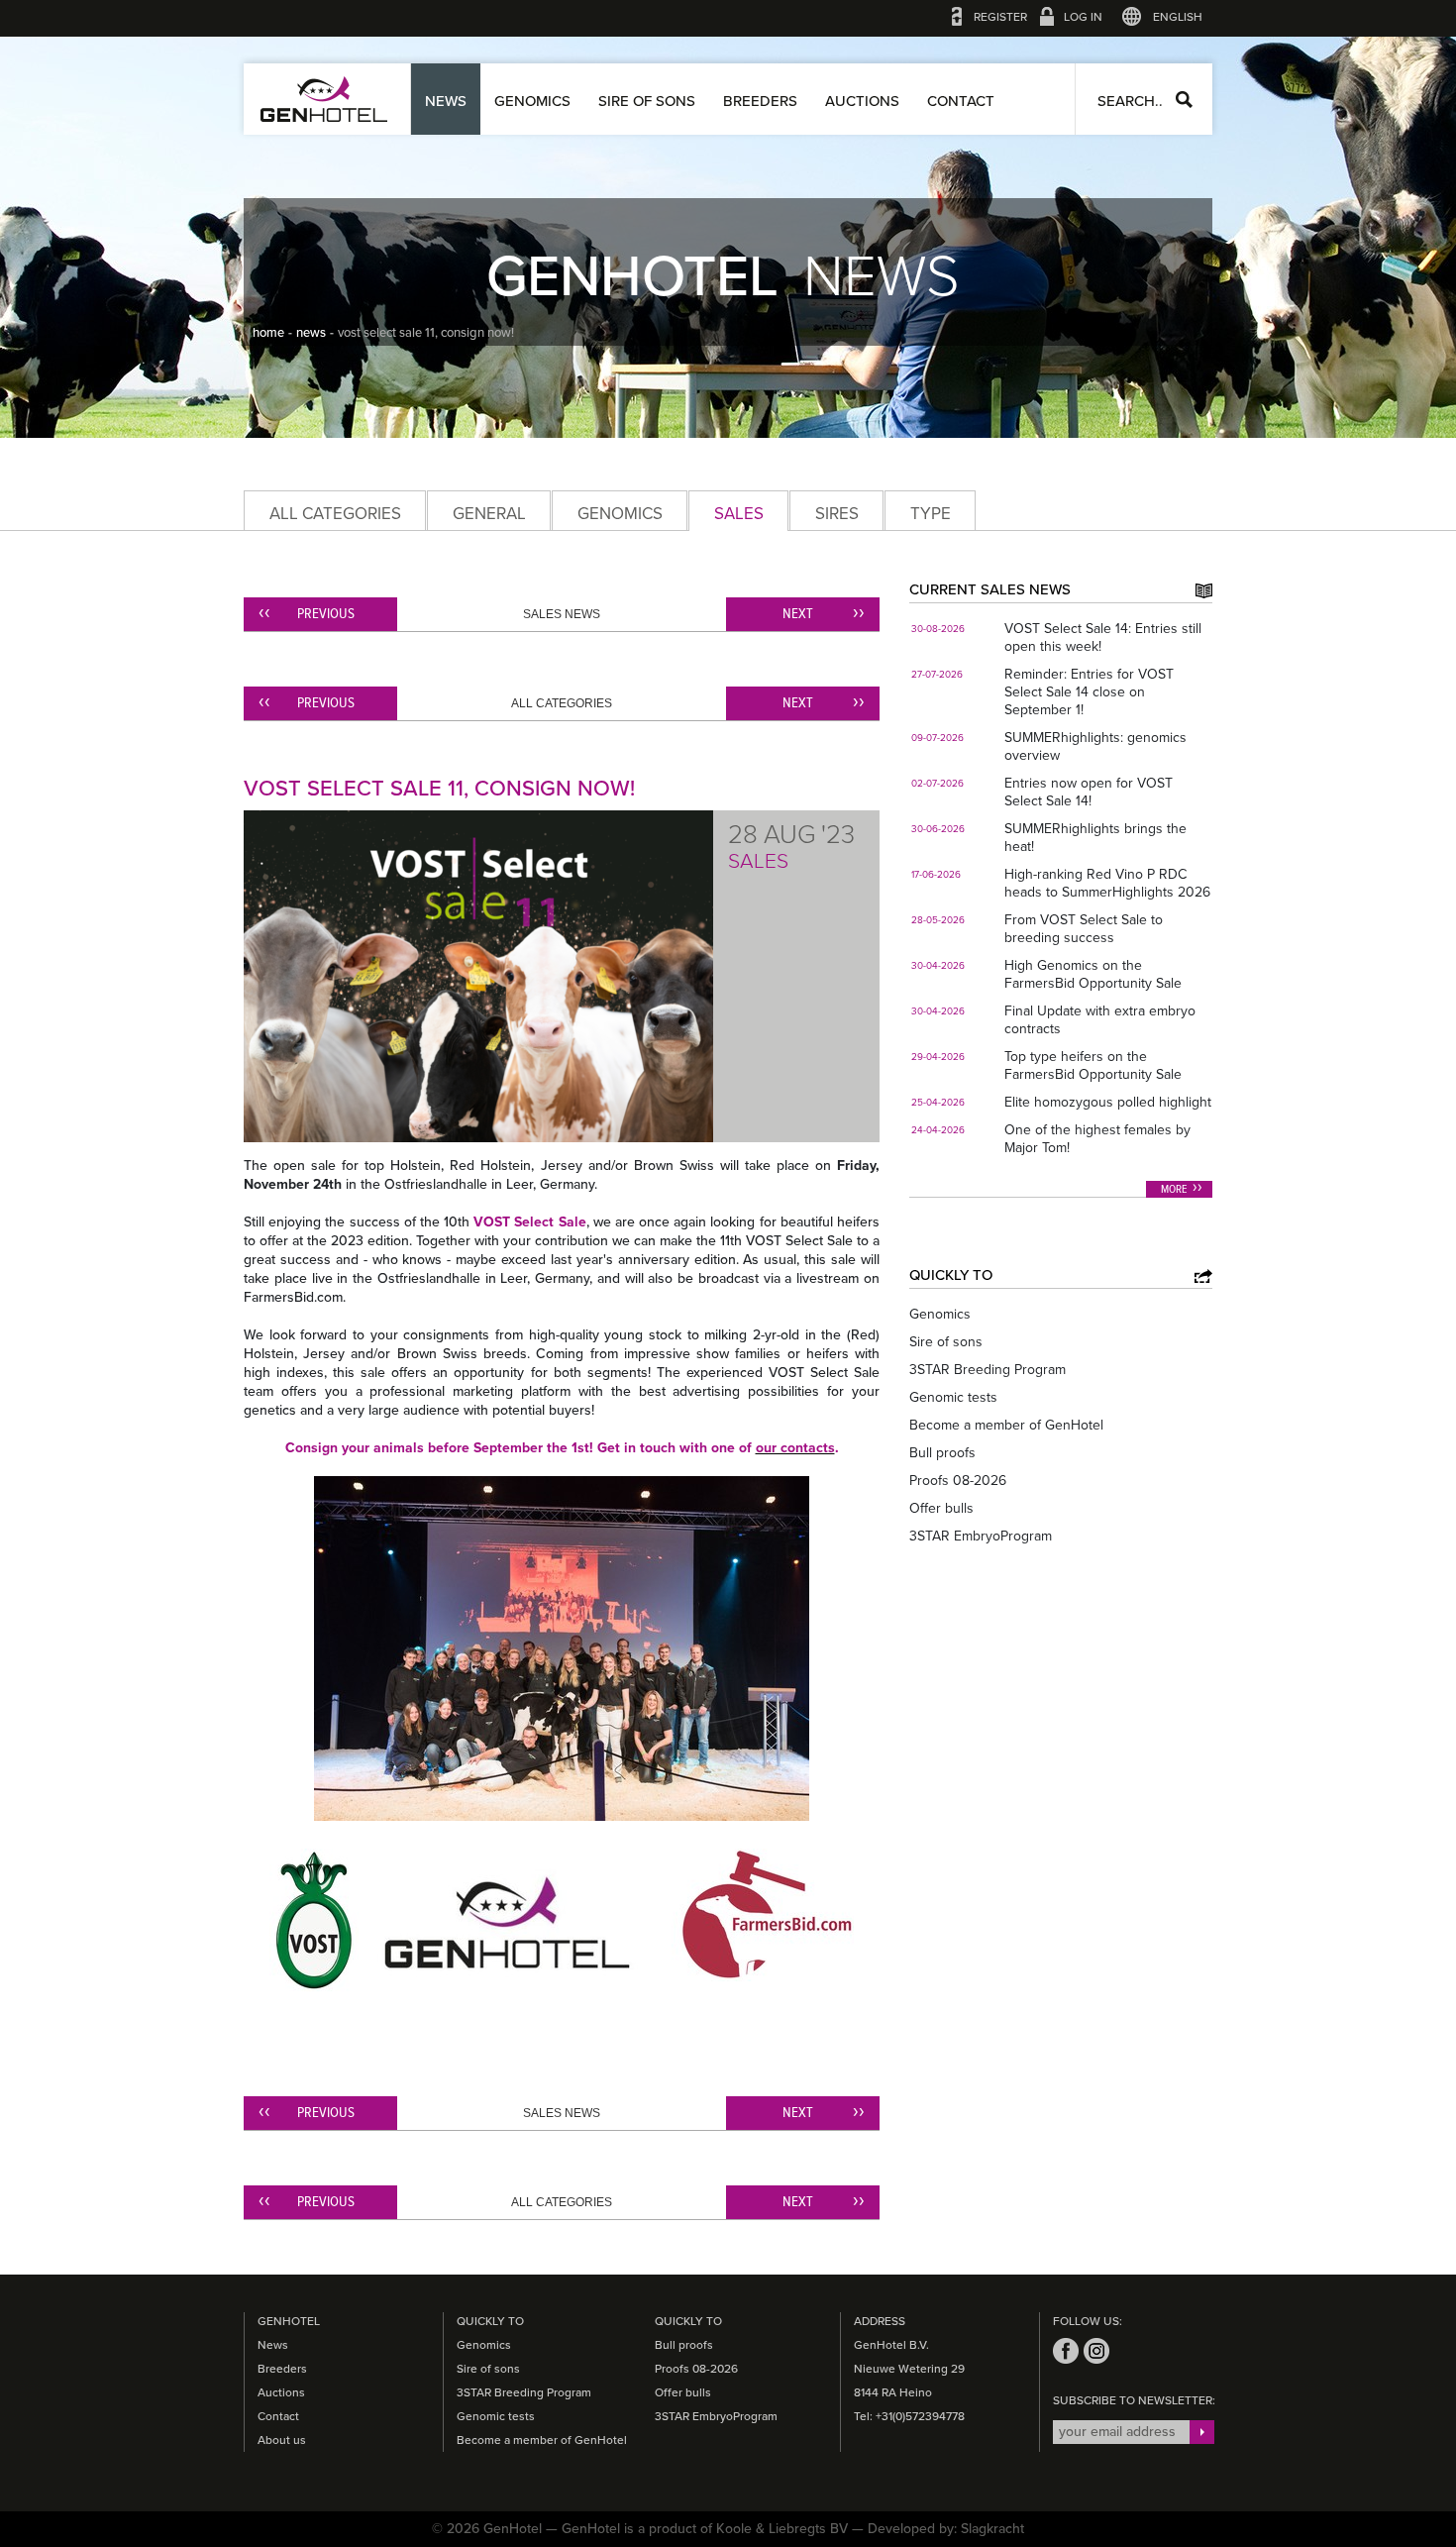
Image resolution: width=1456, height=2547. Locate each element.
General (489, 514)
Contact (961, 101)
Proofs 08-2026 (958, 1481)
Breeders (760, 101)
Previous (326, 614)
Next (798, 614)
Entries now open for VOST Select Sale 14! (1089, 792)
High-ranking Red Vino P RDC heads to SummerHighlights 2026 (1107, 883)
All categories (335, 514)
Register (1000, 17)
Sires (837, 514)
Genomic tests (953, 1397)
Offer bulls (941, 1508)
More (1174, 1190)
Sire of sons (647, 101)
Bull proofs (942, 1453)
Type (931, 514)
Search (1184, 100)
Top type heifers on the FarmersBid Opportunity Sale (1093, 1065)
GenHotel (324, 99)
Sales (739, 514)
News (446, 101)
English (1178, 17)
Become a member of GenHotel (1006, 1425)
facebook (1066, 2351)
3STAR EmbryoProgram (981, 1536)
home (268, 333)
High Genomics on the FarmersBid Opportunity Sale (1093, 974)
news (311, 333)
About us (282, 2440)
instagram (1096, 2351)
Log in (1083, 17)
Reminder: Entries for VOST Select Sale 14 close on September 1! (1089, 692)
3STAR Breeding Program (988, 1370)
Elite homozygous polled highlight (1108, 1102)
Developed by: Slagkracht (946, 2529)
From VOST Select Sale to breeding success (1084, 929)
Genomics (532, 101)
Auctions (862, 101)
